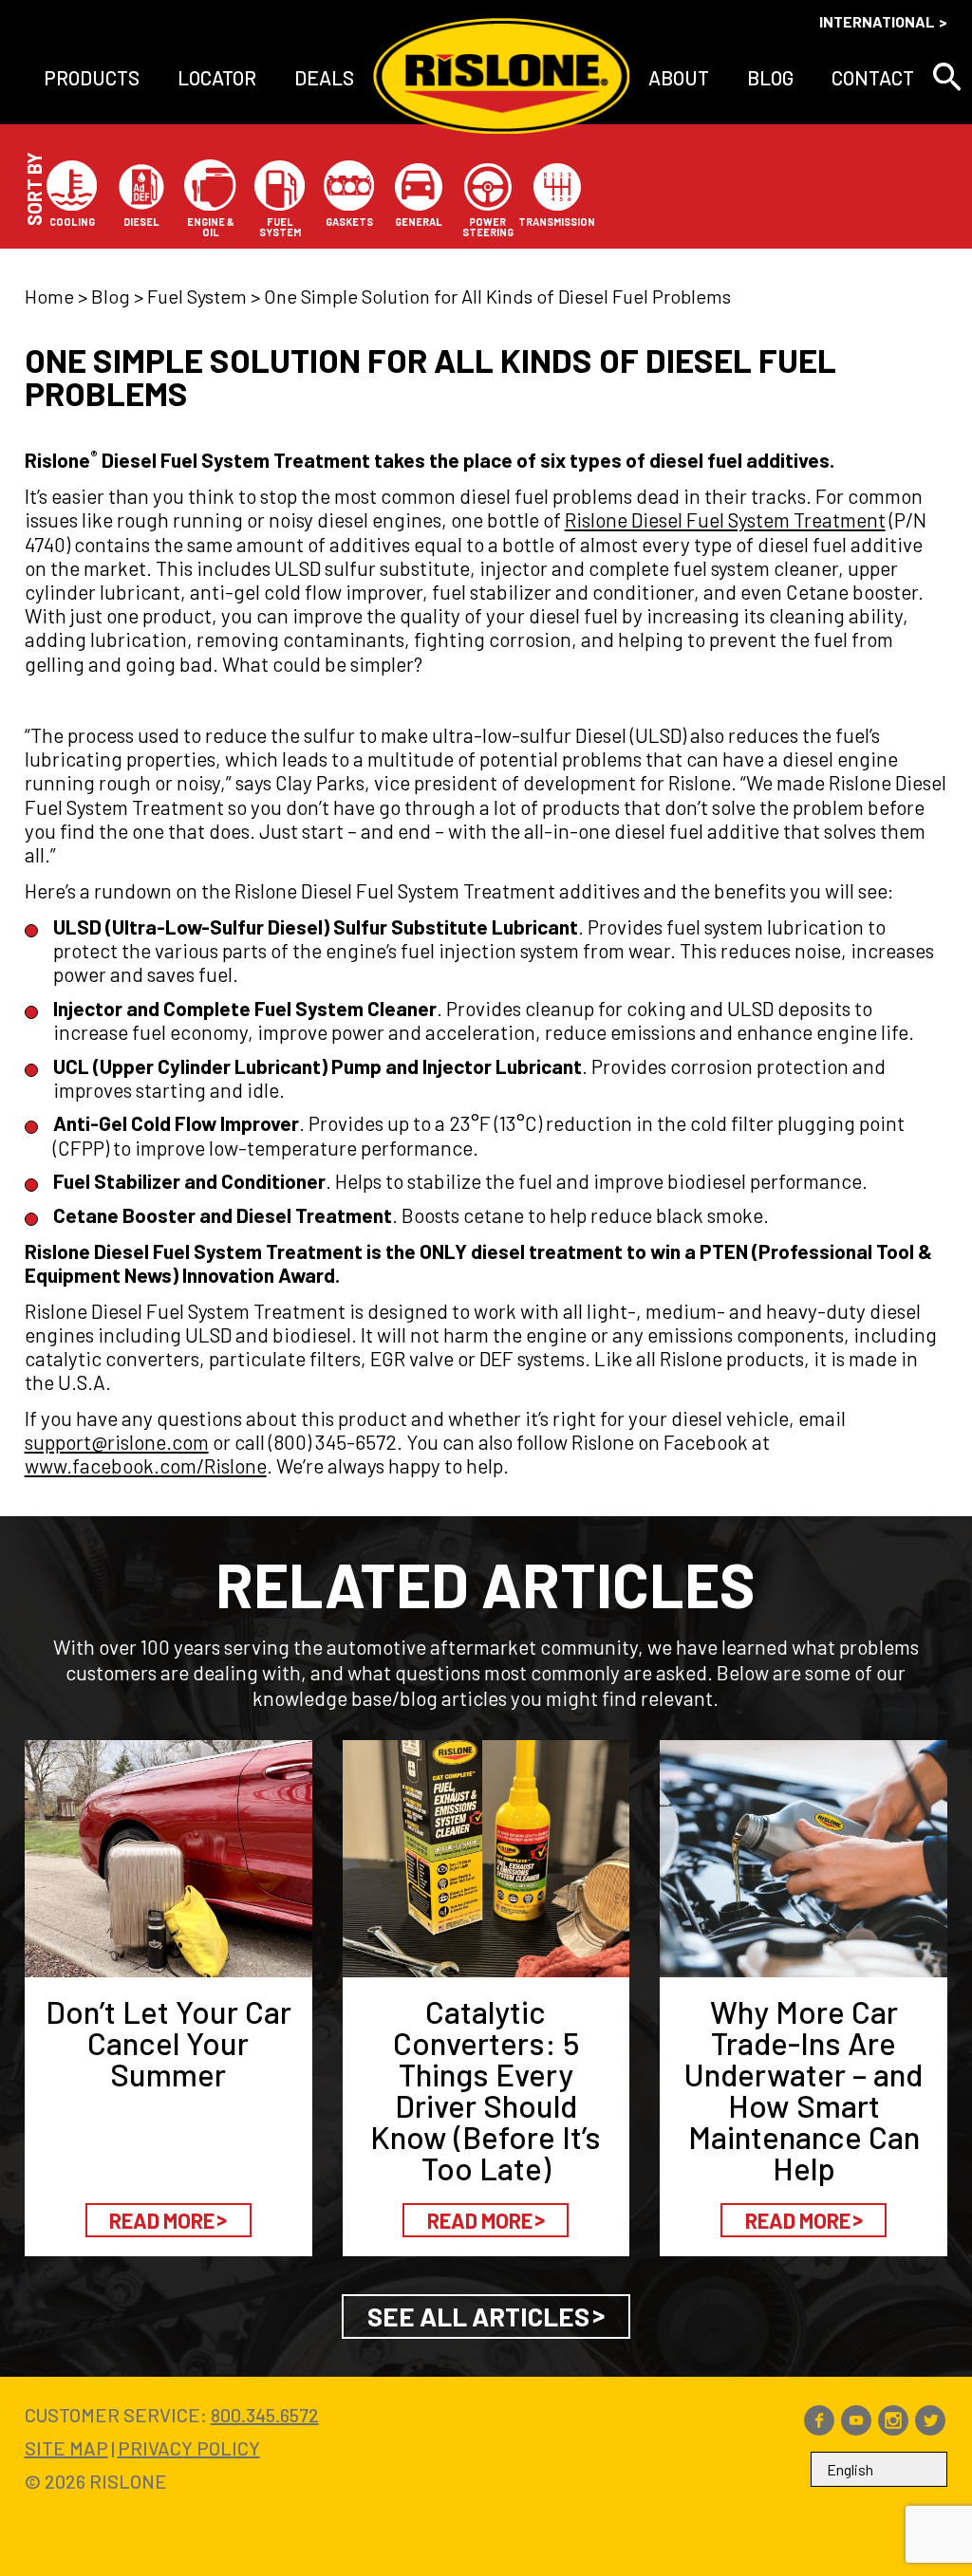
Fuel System (197, 296)
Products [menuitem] (92, 77)
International (877, 21)
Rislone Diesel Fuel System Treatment (725, 519)
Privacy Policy (189, 2448)
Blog (770, 77)
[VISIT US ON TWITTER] (930, 2428)
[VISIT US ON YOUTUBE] (856, 2428)
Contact (873, 77)
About (679, 77)
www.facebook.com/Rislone (146, 1465)
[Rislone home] (501, 77)
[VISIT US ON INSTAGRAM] (893, 2428)
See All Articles (478, 2316)
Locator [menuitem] (217, 77)
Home (49, 296)
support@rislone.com (117, 1442)
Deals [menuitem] (324, 77)
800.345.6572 (265, 2415)
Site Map (66, 2448)
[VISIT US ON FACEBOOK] (819, 2428)
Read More (162, 2220)
